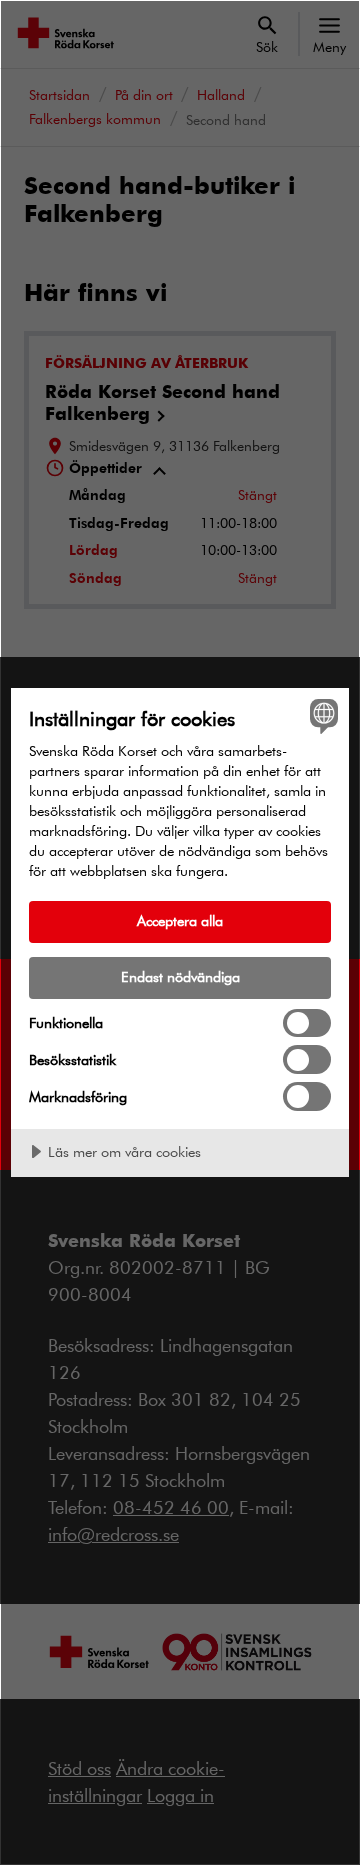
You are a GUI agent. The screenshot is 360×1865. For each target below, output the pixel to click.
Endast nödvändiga (180, 976)
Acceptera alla (180, 920)
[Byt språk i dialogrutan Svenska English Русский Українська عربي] (321, 716)
